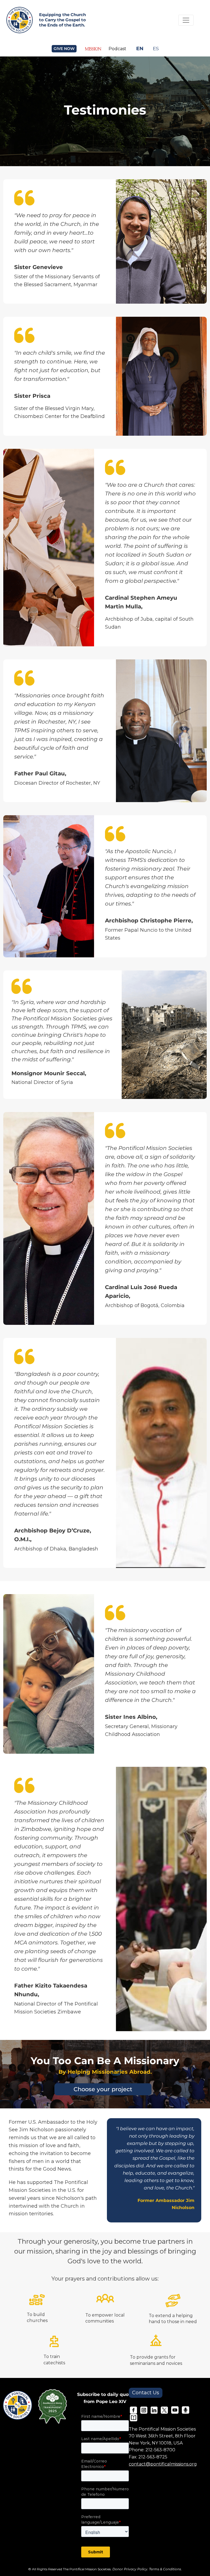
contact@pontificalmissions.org (163, 2464)
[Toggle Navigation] (186, 20)
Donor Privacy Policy (130, 2569)
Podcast (117, 49)
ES (156, 48)
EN (140, 48)
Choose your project (103, 2089)
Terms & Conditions (165, 2569)
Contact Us (146, 2393)
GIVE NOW (64, 49)
